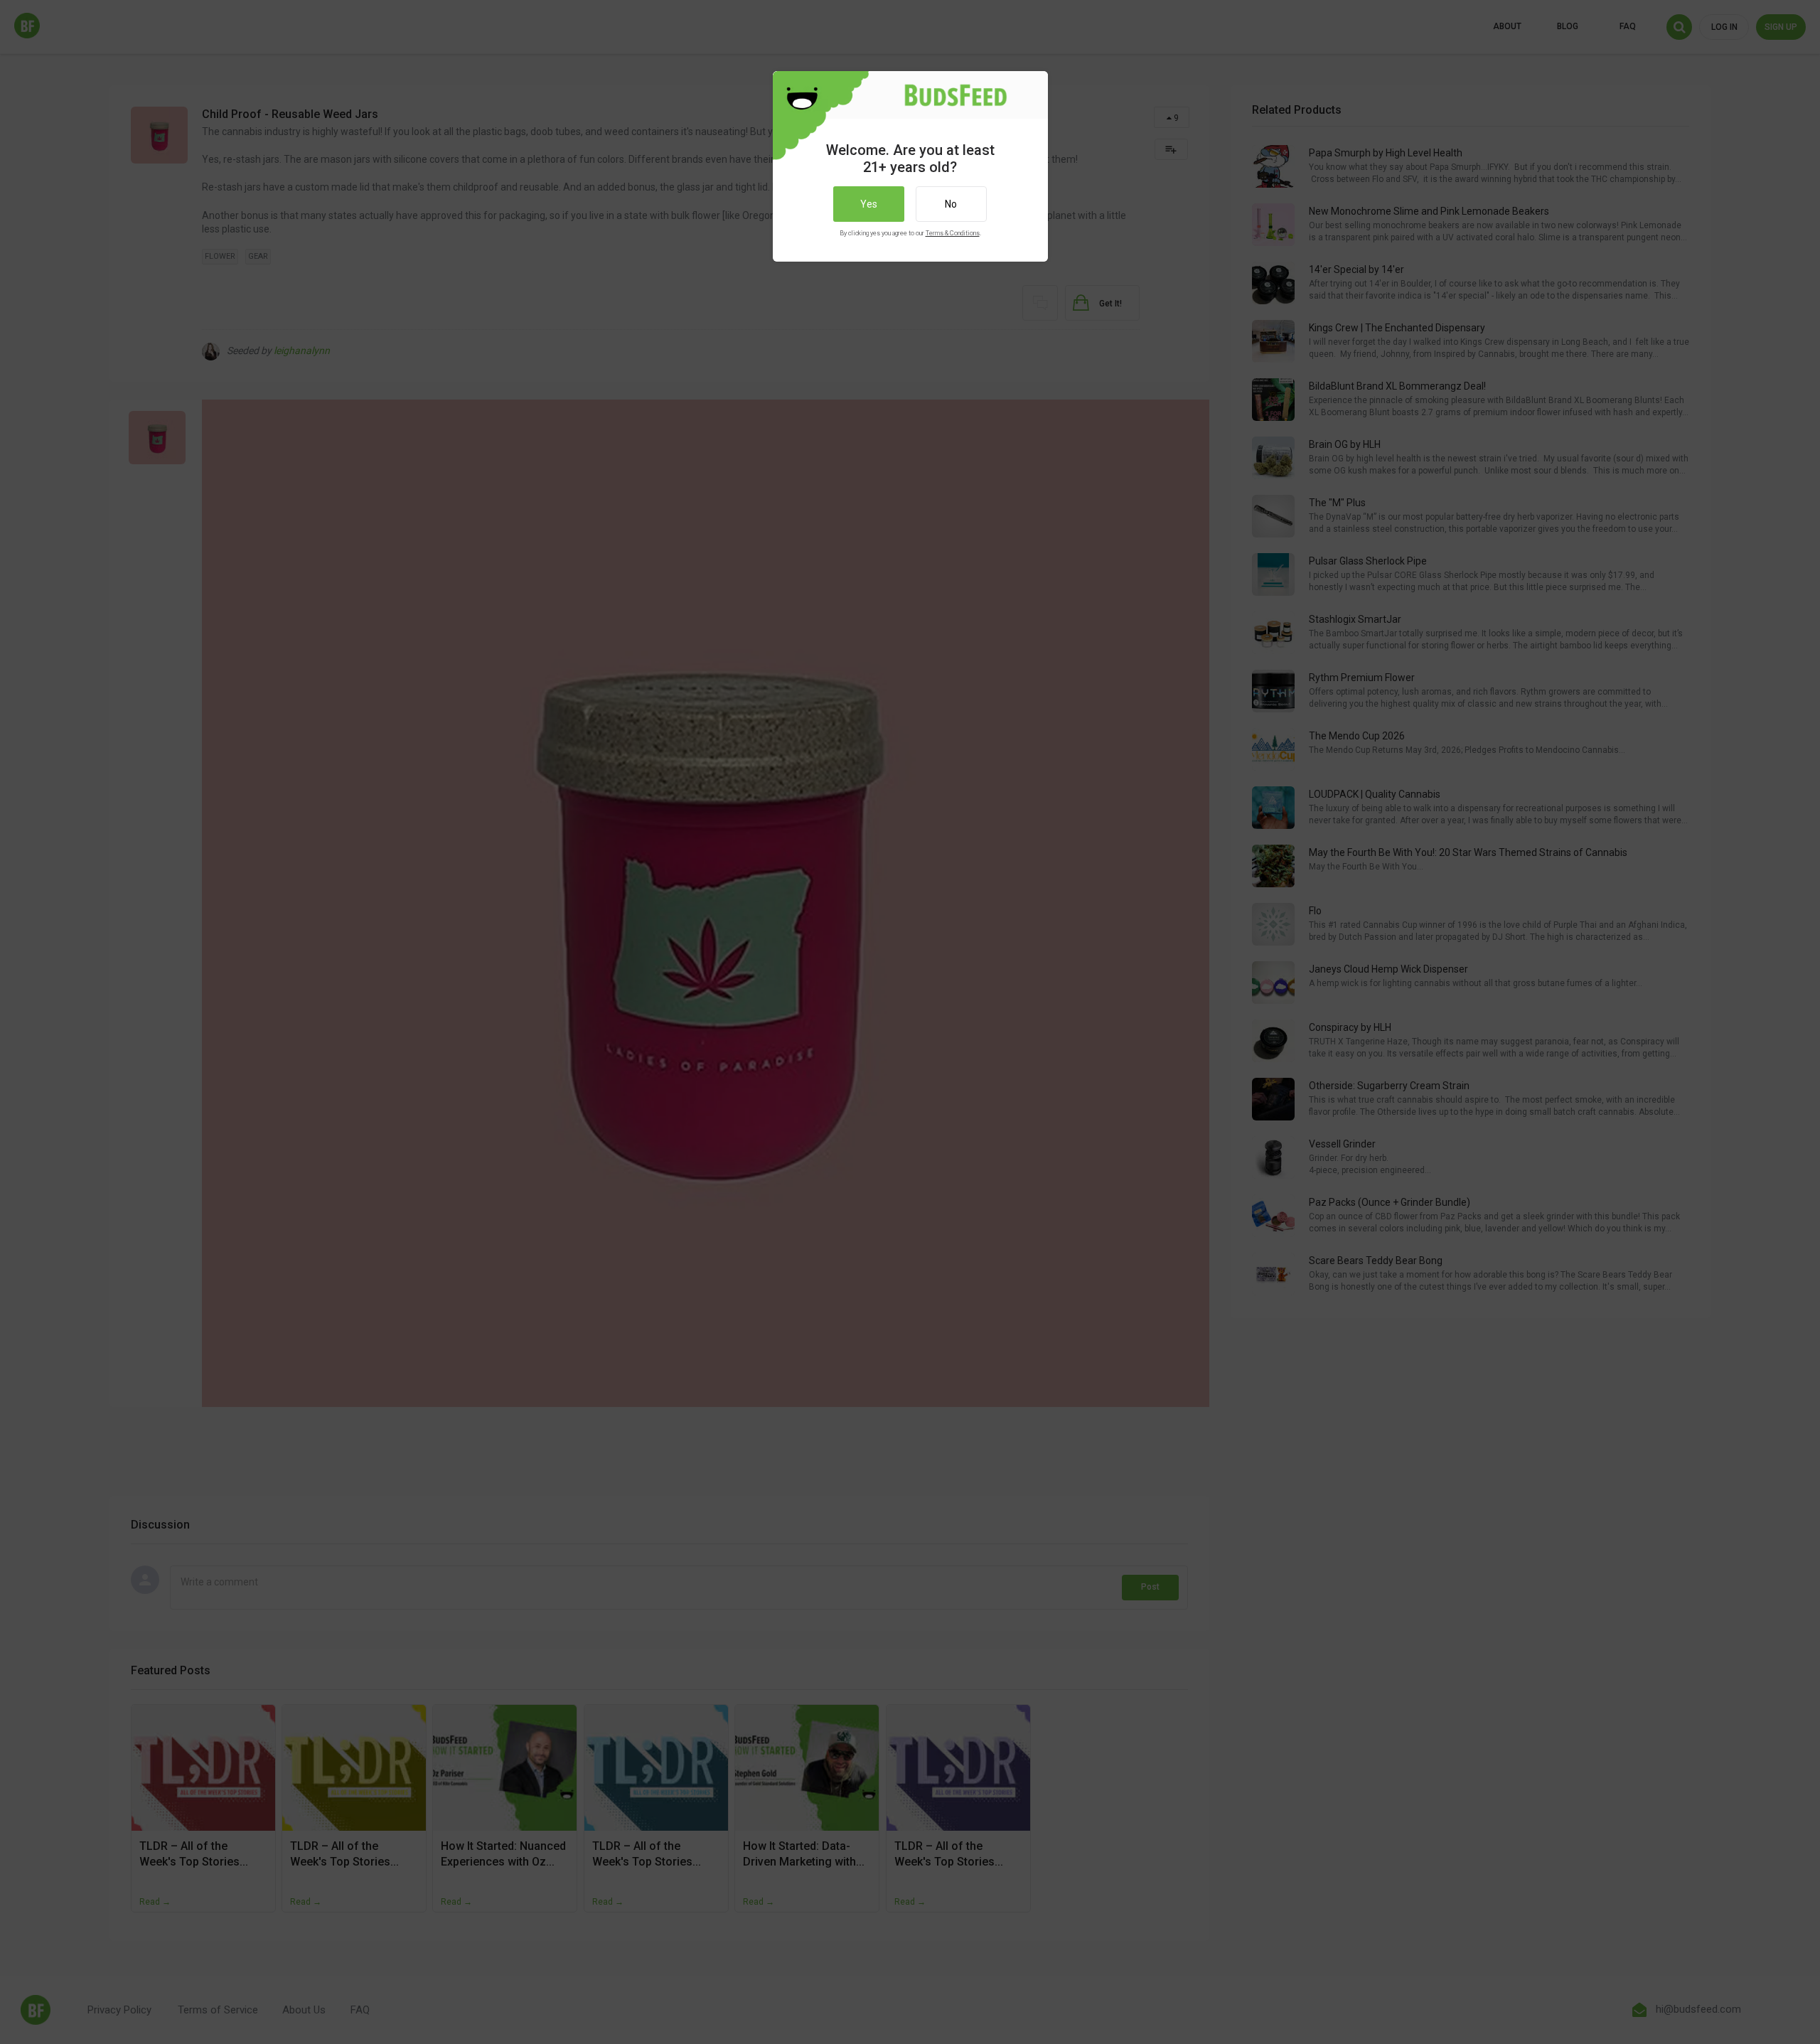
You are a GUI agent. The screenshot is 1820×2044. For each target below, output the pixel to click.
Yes (869, 204)
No (951, 204)
